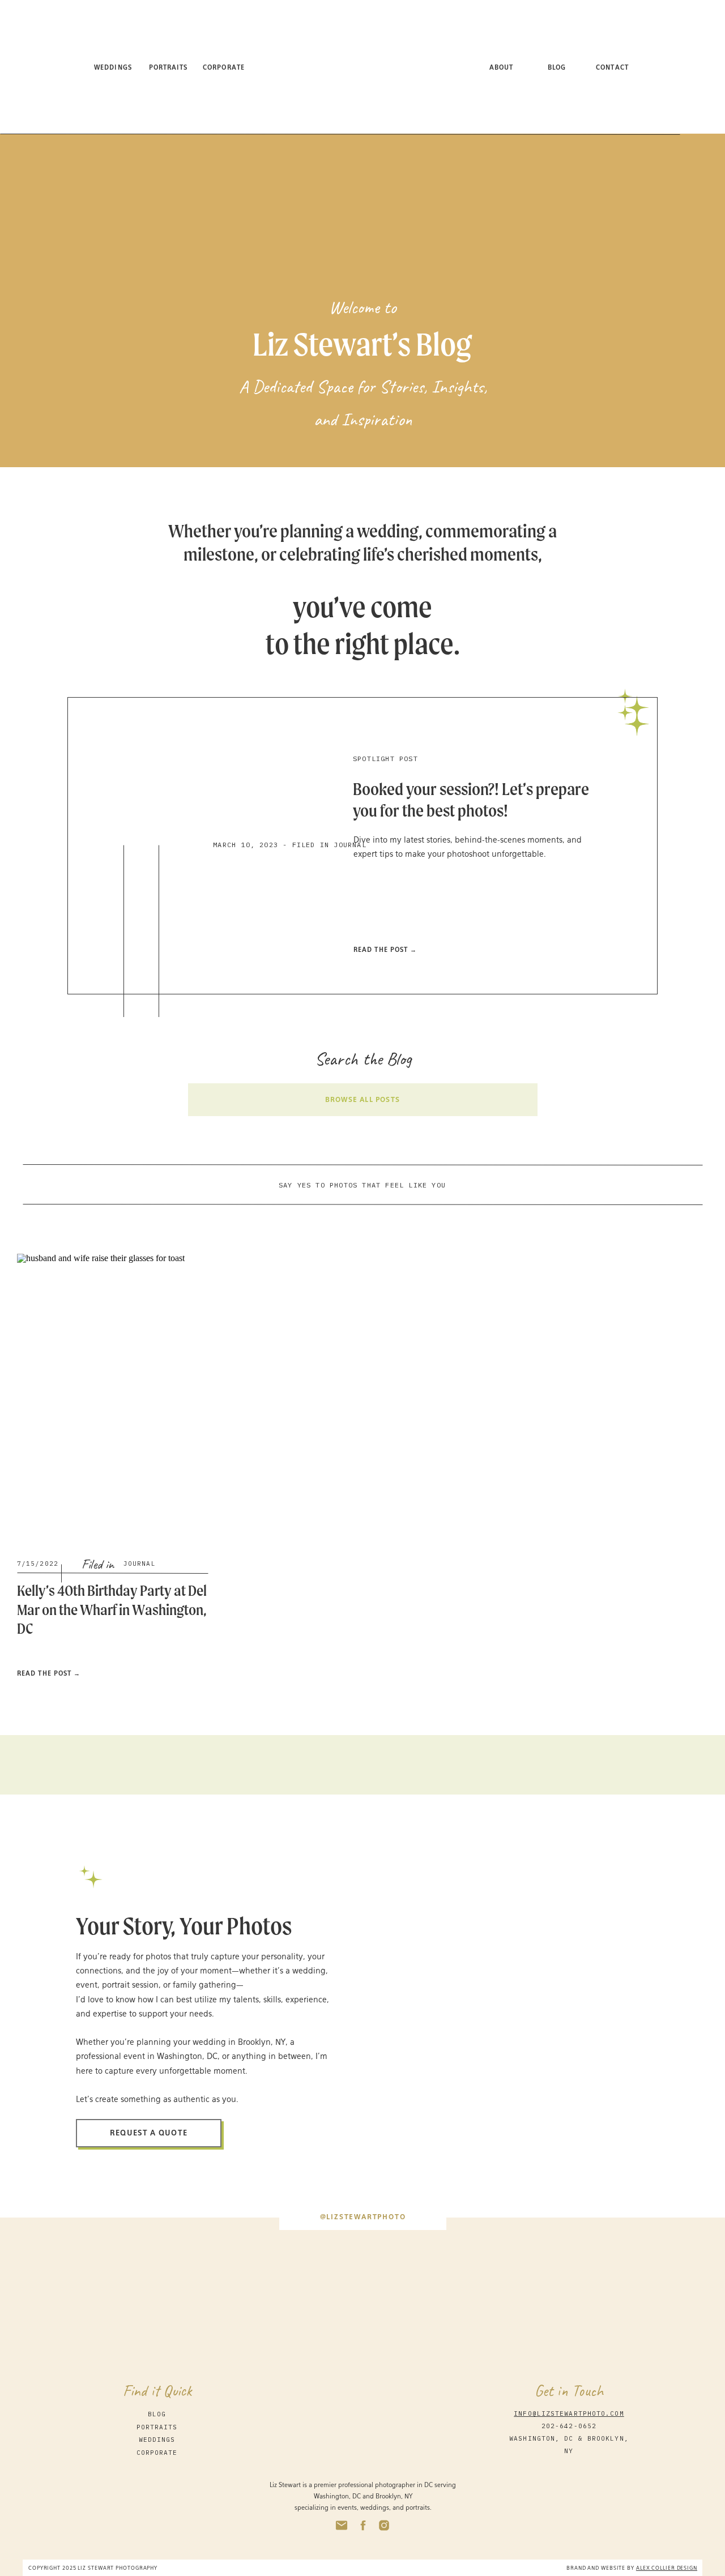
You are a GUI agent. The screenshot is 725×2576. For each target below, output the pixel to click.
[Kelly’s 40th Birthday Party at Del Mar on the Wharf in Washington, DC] (112, 1397)
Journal (140, 1563)
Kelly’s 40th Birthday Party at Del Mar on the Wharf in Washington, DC (112, 1609)
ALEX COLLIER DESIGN (667, 2568)
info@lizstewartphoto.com (569, 2413)
